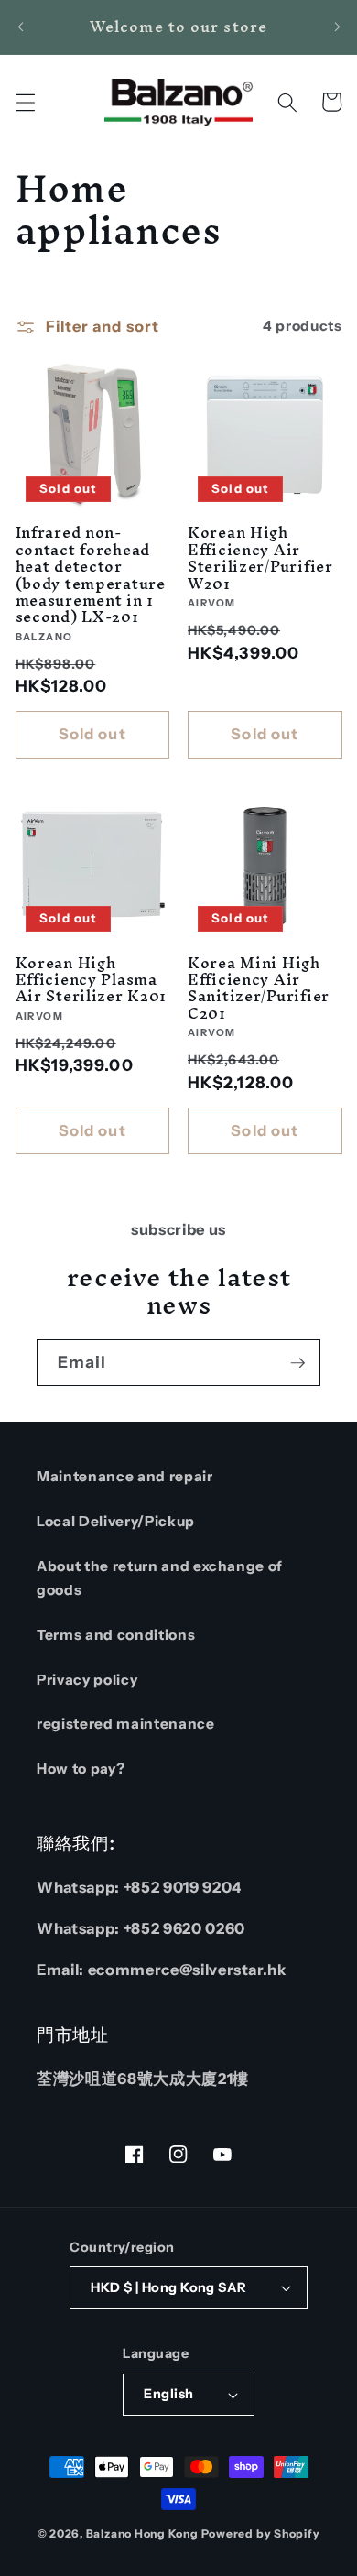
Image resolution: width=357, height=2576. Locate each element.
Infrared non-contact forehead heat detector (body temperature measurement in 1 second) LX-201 (91, 574)
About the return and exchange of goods (160, 1578)
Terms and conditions (116, 1635)
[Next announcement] (337, 27)
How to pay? (81, 1768)
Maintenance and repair (125, 1476)
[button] (25, 102)
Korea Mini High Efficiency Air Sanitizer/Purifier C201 (259, 988)
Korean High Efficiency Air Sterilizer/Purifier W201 (260, 557)
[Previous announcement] (20, 27)
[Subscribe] (297, 1363)
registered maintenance (126, 1724)
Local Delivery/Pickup (116, 1521)
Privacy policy (87, 1680)
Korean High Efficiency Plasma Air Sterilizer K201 (92, 980)
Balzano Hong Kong (142, 2533)
